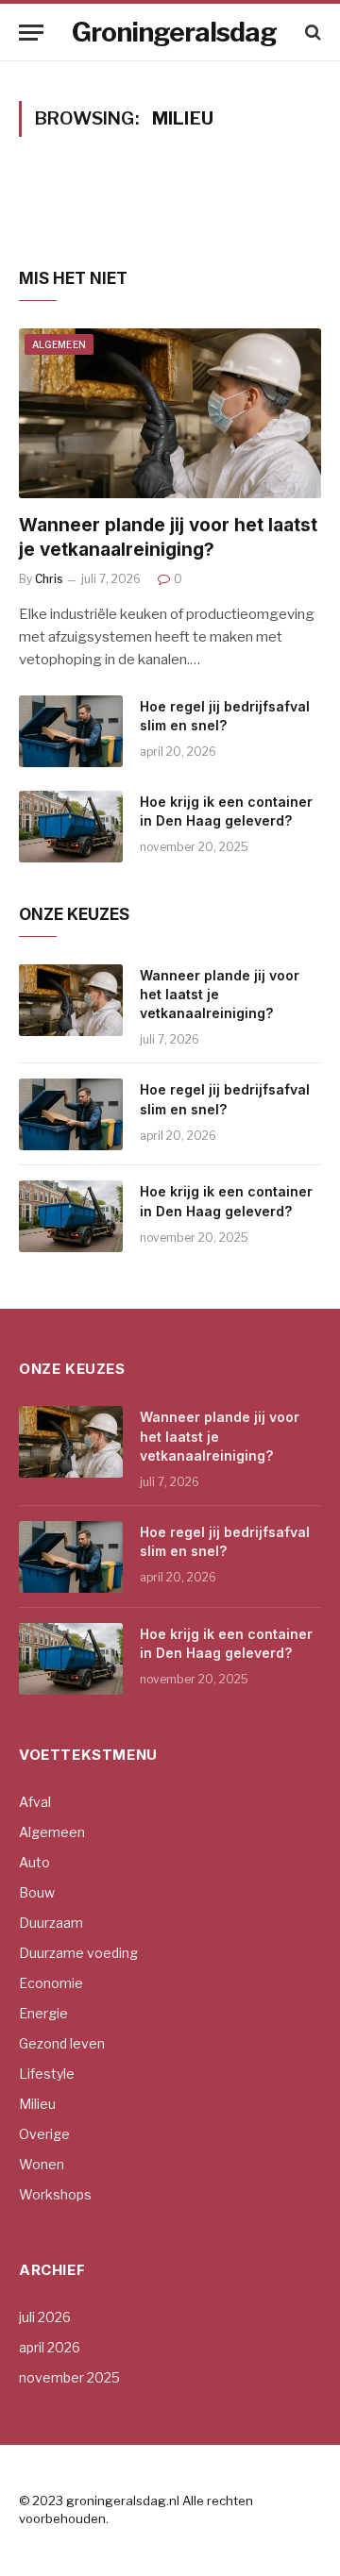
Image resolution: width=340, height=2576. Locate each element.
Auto (34, 1862)
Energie (43, 2013)
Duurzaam (51, 1923)
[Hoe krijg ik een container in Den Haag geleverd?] (71, 827)
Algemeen (59, 344)
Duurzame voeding (78, 1953)
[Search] (311, 33)
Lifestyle (47, 2074)
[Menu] (31, 33)
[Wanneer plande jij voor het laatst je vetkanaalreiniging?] (170, 413)
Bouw (37, 1892)
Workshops (55, 2194)
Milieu (37, 2104)
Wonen (42, 2164)
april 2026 (50, 2347)
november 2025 (69, 2377)
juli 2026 (45, 2317)
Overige (44, 2134)
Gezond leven (62, 2043)
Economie (51, 1983)
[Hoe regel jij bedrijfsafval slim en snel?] (71, 731)
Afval (35, 1802)
